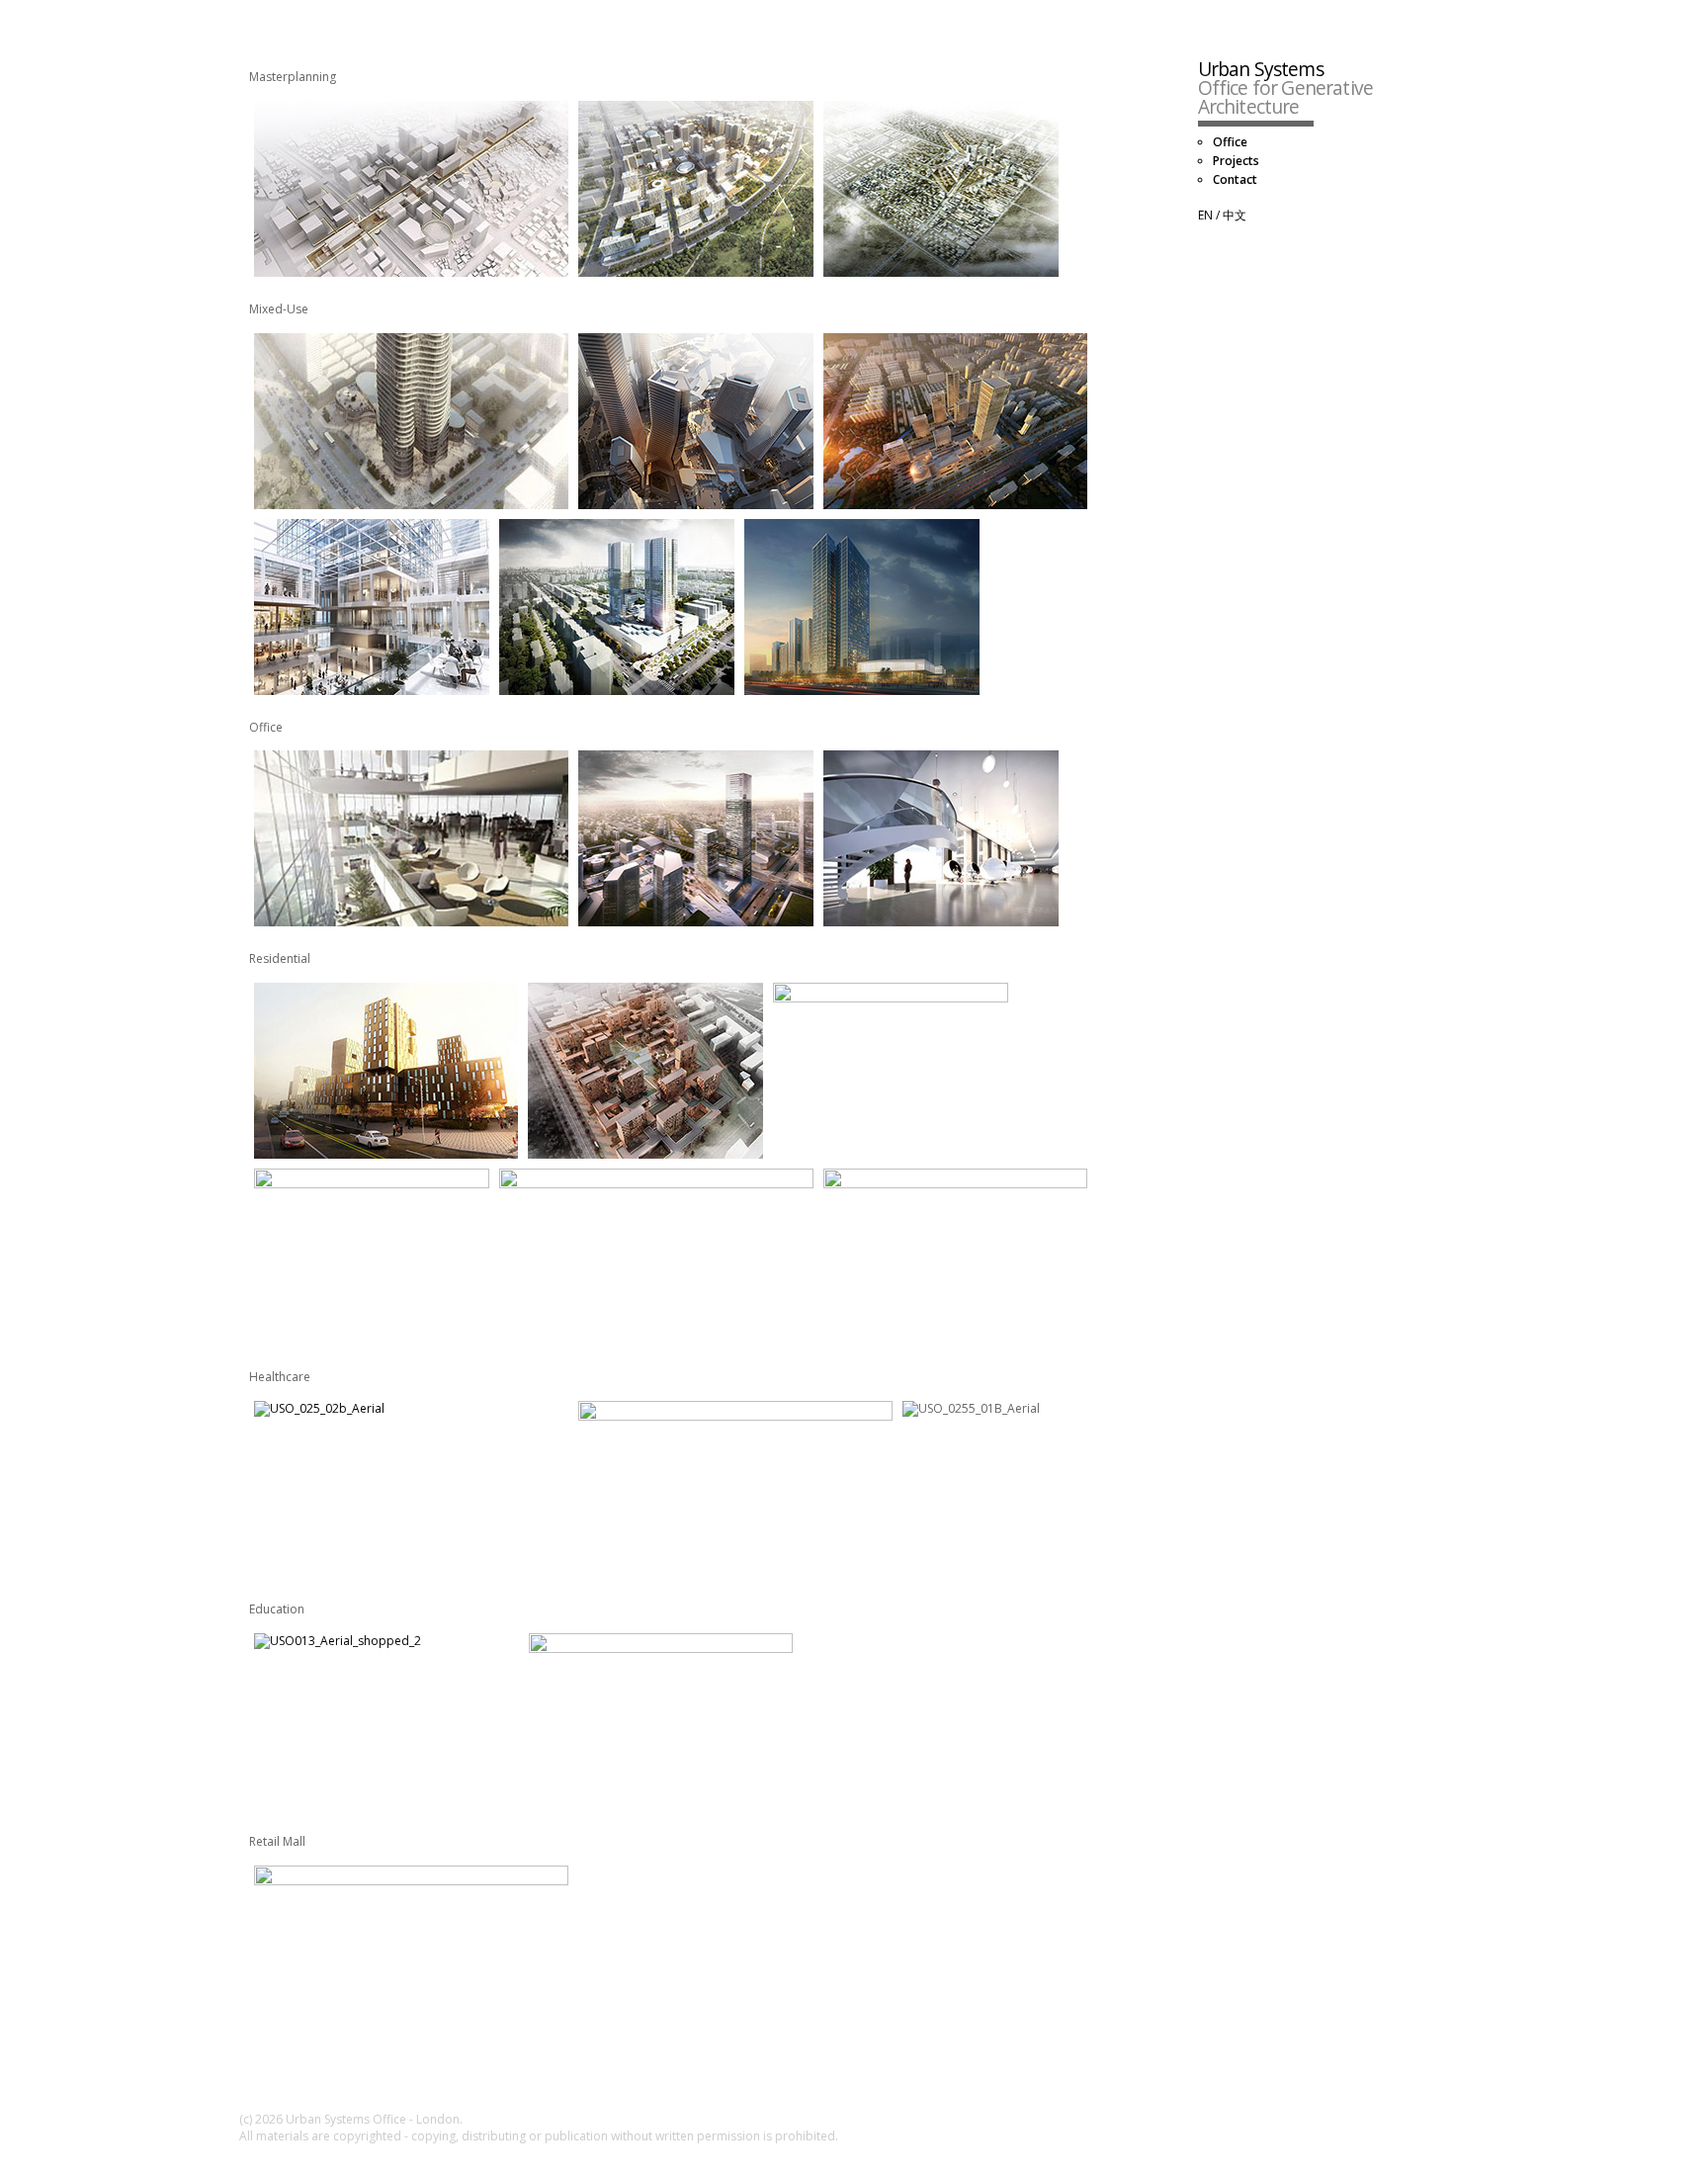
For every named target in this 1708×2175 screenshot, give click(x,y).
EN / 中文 (1222, 216)
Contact (1235, 180)
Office (1230, 142)
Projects (1236, 161)
